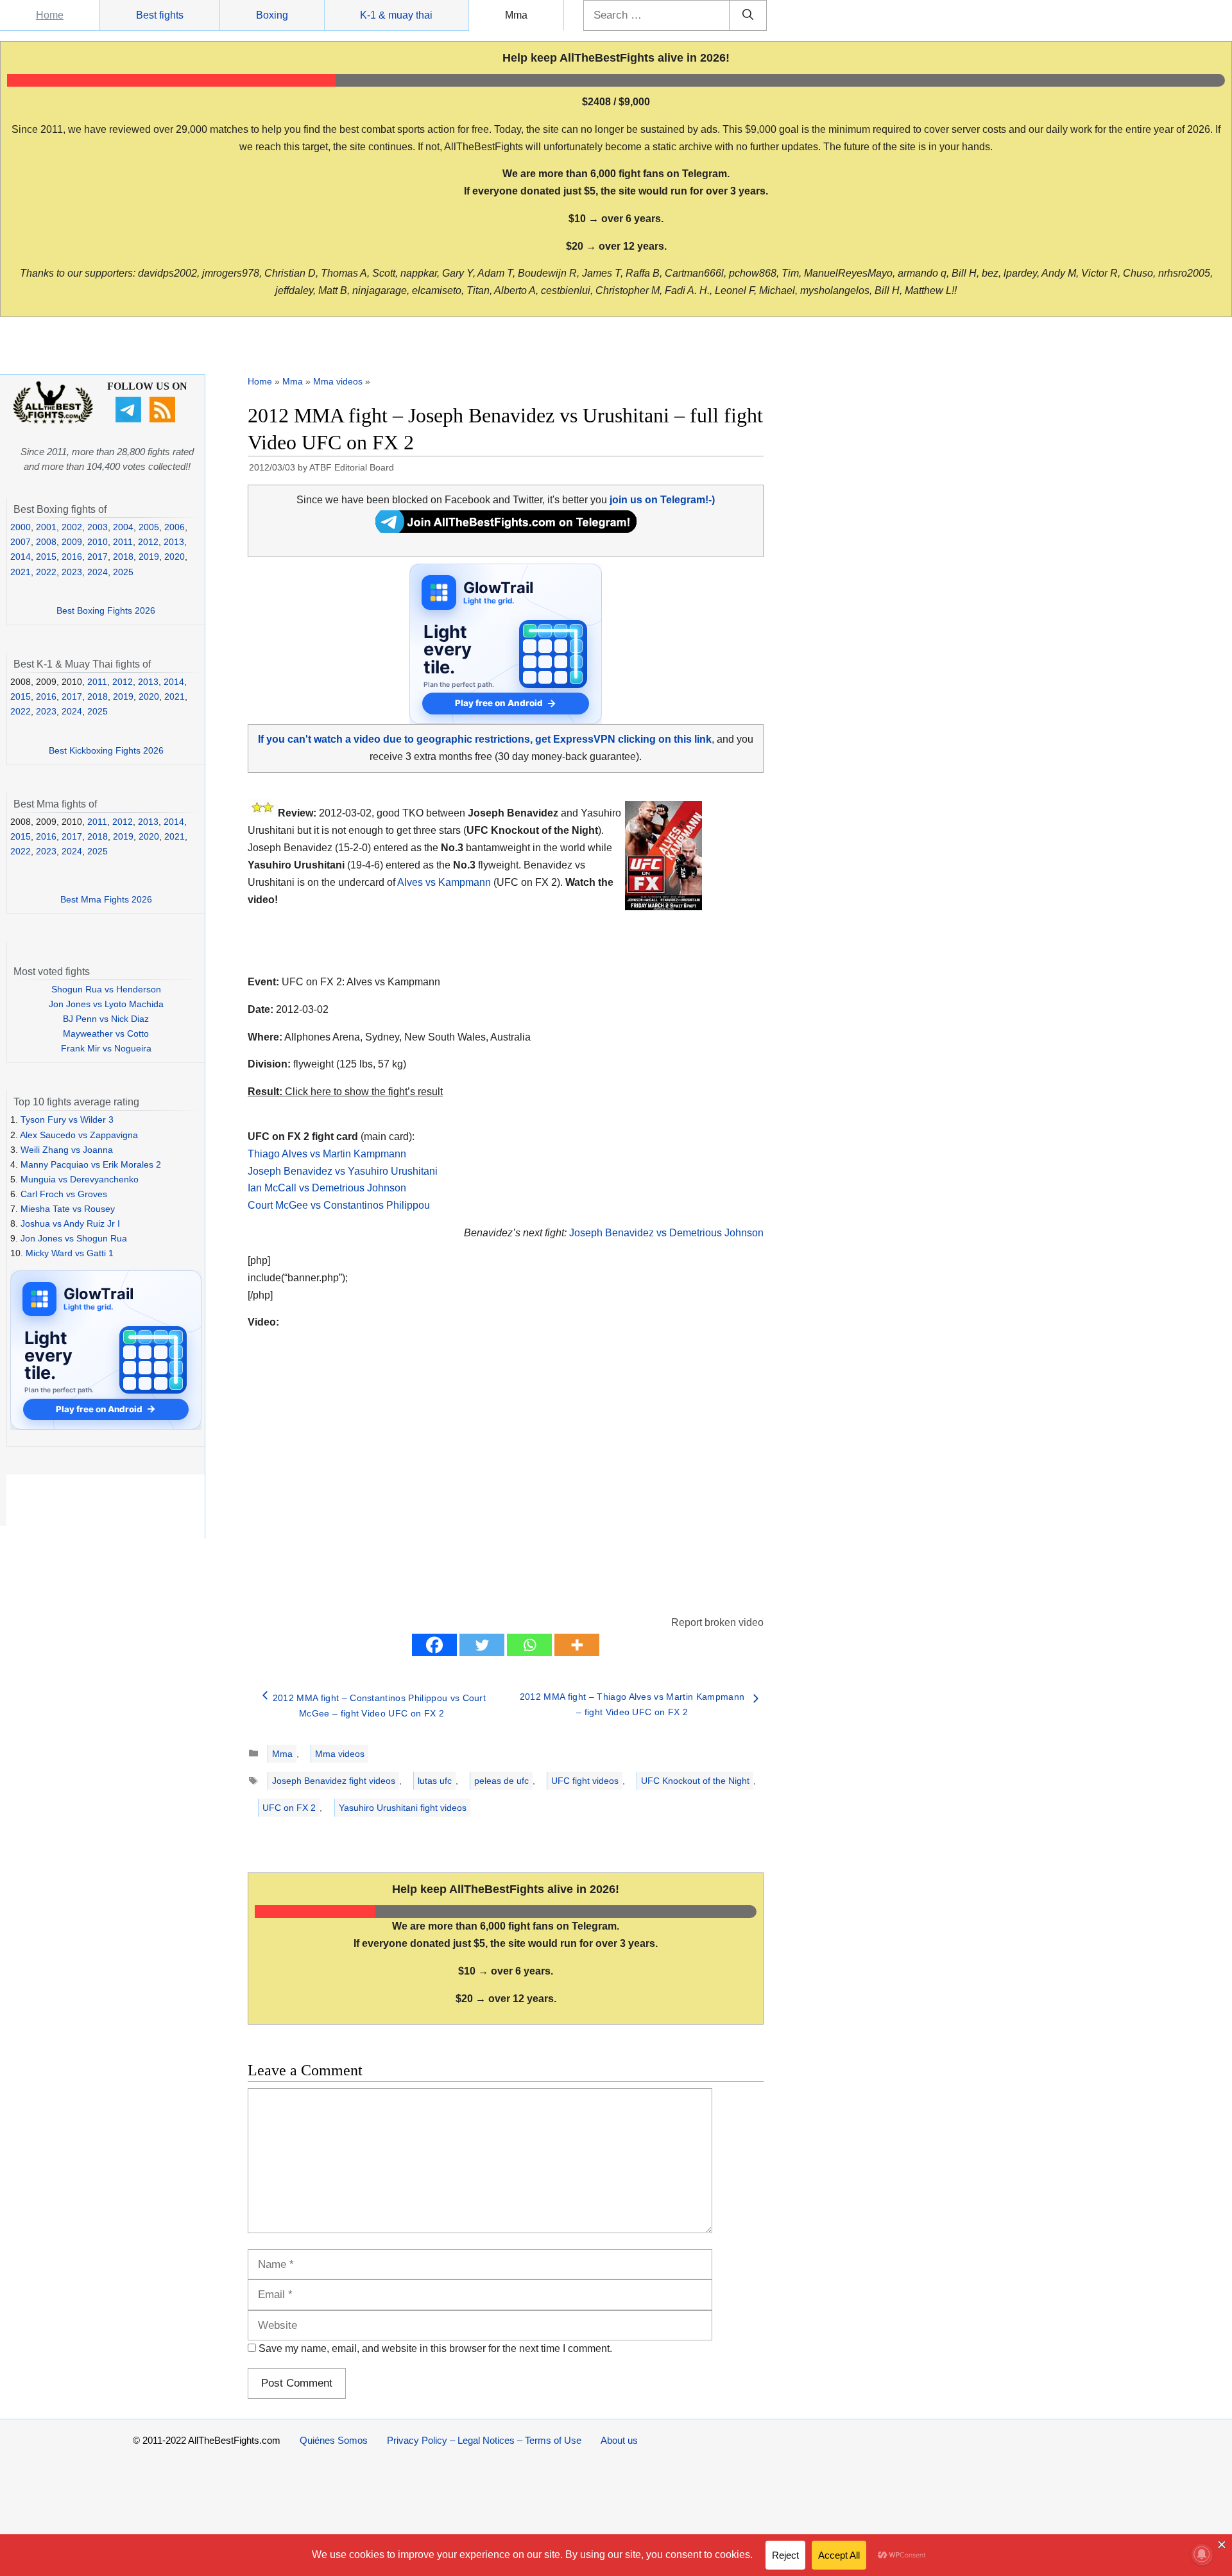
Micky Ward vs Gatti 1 (70, 1253)
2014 (21, 557)
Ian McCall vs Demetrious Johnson (327, 1188)
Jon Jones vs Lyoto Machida (106, 1004)
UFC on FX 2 (289, 1808)
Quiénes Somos (334, 2440)
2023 (72, 572)
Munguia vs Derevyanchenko (80, 1179)
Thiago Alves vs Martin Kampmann (327, 1154)
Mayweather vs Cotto (106, 1033)
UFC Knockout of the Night (695, 1781)
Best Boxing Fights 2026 (106, 610)
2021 (21, 572)
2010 (98, 542)
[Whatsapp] (529, 1645)
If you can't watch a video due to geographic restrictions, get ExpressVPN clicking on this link (485, 739)
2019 (149, 557)
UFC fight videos (585, 1781)
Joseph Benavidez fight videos (334, 1781)
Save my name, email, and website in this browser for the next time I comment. (435, 2348)
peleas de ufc (501, 1781)
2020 (175, 557)
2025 (123, 572)
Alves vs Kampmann (444, 882)
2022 (46, 572)
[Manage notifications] (1202, 2554)
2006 (175, 527)
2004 (123, 527)
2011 (123, 542)
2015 (46, 557)
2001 (46, 527)
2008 (46, 542)
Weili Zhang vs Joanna (67, 1150)
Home (50, 15)
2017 (98, 557)
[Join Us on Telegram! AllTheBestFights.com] (506, 529)
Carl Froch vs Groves (64, 1194)
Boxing (272, 15)
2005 (149, 527)
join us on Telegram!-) (662, 500)
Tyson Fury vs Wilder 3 (67, 1119)
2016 (72, 557)
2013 (174, 542)
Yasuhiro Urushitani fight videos (403, 1808)
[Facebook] (434, 1645)
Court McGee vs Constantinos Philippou (339, 1205)
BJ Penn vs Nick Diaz (106, 1019)
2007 (21, 542)
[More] (577, 1645)
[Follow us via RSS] (164, 419)
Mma (516, 15)
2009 (72, 542)
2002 (72, 527)
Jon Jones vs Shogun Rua (74, 1238)
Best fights (160, 15)
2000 (21, 527)
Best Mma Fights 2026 (106, 899)
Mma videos (338, 381)
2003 (98, 527)
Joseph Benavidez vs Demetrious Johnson (666, 1233)
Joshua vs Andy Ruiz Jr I (70, 1223)
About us (619, 2440)
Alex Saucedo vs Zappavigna (79, 1135)
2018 (123, 557)
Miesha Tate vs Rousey (68, 1209)
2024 (98, 572)
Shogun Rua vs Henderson (106, 989)
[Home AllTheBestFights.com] (53, 420)
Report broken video (717, 1622)
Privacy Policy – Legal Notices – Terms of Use (484, 2440)
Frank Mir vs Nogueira (106, 1048)
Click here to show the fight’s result (345, 1092)
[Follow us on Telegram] (130, 419)
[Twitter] (482, 1645)
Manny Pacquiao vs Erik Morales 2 (91, 1164)
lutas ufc (435, 1781)
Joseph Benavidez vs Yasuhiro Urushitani (343, 1171)
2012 (148, 542)
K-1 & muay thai (396, 15)
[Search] (748, 15)
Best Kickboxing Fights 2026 (106, 750)
